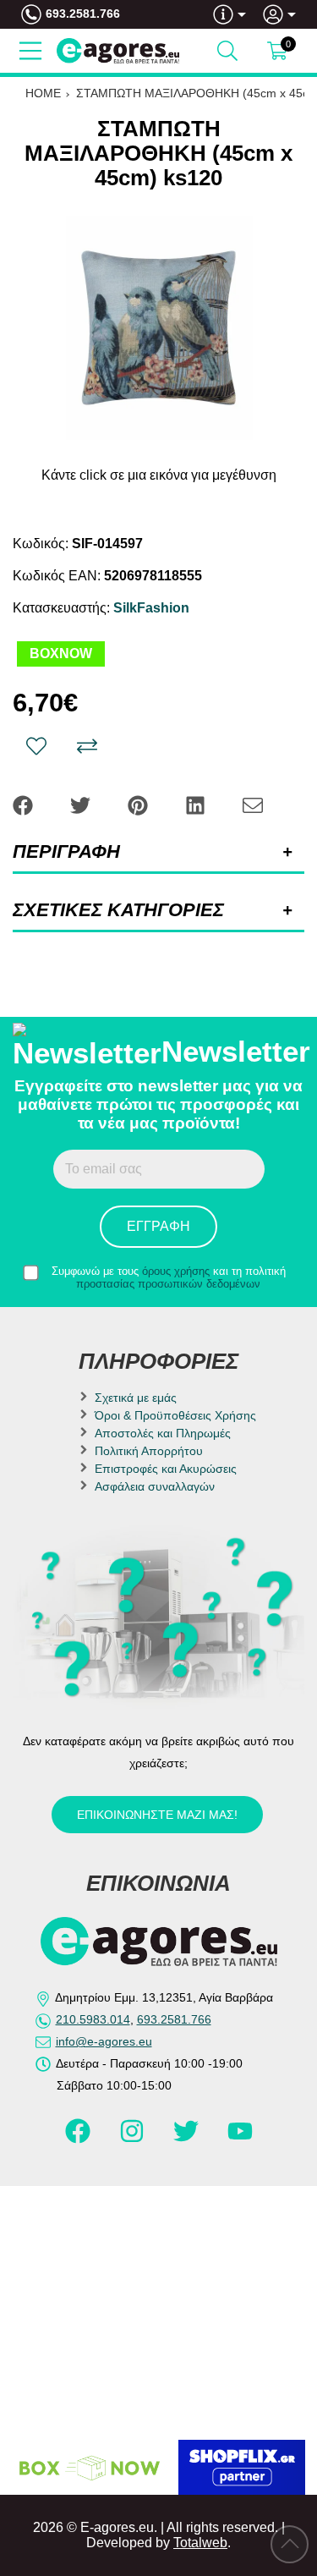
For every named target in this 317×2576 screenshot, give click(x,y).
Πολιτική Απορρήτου (149, 1451)
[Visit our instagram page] (134, 2139)
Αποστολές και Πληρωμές (163, 1433)
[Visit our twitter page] (188, 2139)
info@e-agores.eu (104, 2041)
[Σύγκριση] (87, 746)
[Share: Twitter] (82, 804)
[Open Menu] (30, 51)
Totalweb (200, 2543)
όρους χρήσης (176, 1271)
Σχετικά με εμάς (136, 1398)
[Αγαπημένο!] (36, 746)
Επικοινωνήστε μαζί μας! (157, 1815)
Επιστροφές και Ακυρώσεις (166, 1469)
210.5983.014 (93, 2019)
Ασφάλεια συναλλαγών (155, 1486)
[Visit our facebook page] (79, 2139)
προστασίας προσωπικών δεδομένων (168, 1284)
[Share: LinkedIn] (197, 804)
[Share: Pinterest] (139, 804)
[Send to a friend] (253, 804)
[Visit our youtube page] (240, 2139)
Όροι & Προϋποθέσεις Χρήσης (175, 1415)
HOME (43, 93)
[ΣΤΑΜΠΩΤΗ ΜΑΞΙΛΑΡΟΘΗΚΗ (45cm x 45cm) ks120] (158, 328)
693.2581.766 (83, 14)
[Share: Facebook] (25, 804)
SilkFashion (151, 608)
